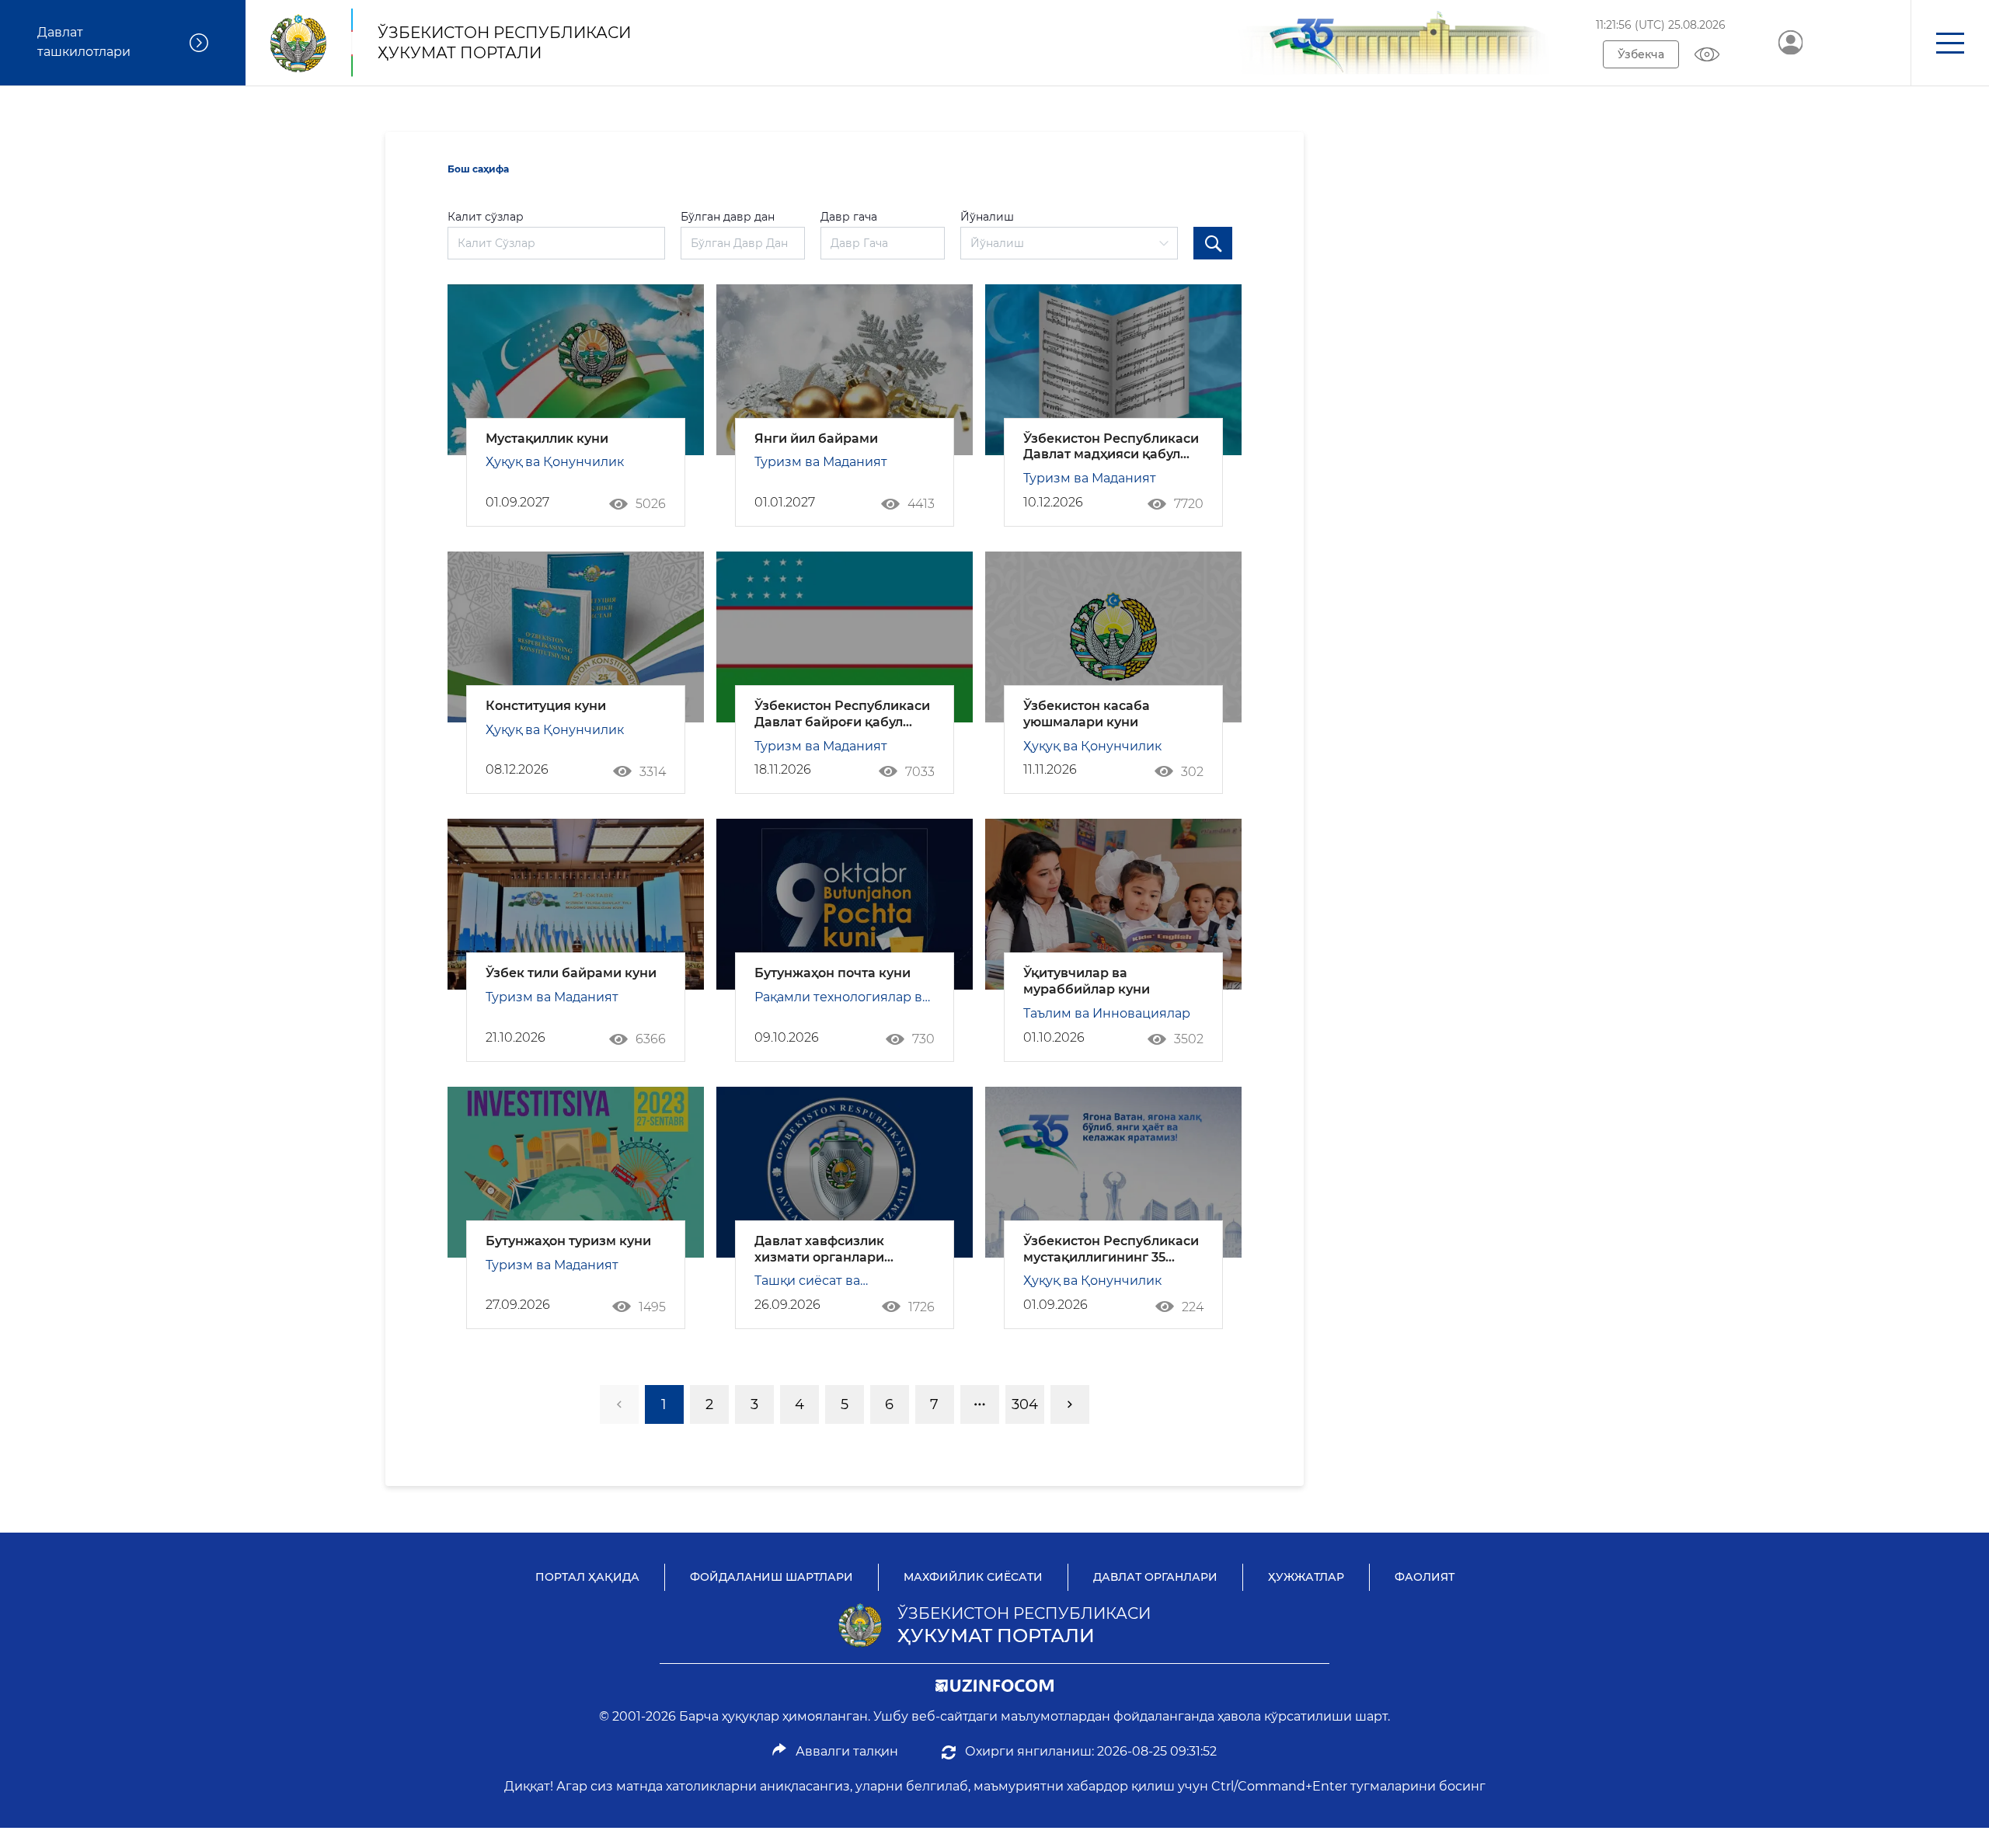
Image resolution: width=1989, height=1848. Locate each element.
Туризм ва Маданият (821, 462)
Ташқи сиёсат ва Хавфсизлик (807, 1282)
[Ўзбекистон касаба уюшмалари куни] (1113, 637)
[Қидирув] (1213, 243)
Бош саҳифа (478, 169)
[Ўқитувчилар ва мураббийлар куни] (1113, 904)
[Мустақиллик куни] (576, 370)
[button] (1950, 43)
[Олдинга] (1070, 1404)
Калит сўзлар (486, 217)
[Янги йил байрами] (845, 370)
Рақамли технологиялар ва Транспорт (842, 999)
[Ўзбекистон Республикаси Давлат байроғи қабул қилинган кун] (845, 637)
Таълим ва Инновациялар (1107, 1013)
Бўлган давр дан (728, 217)
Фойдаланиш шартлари (772, 1577)
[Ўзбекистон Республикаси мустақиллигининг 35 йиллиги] (1113, 1172)
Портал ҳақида (587, 1577)
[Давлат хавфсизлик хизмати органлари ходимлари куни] (845, 1172)
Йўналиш (987, 217)
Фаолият (1425, 1577)
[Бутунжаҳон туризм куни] (576, 1172)
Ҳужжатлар (1306, 1577)
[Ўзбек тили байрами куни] (576, 904)
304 (1025, 1404)
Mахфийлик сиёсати (973, 1577)
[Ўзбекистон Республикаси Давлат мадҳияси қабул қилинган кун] (1113, 370)
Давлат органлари (1155, 1577)
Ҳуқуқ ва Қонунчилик (555, 462)
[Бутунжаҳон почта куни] (845, 904)
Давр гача (849, 217)
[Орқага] (619, 1404)
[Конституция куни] (576, 637)
